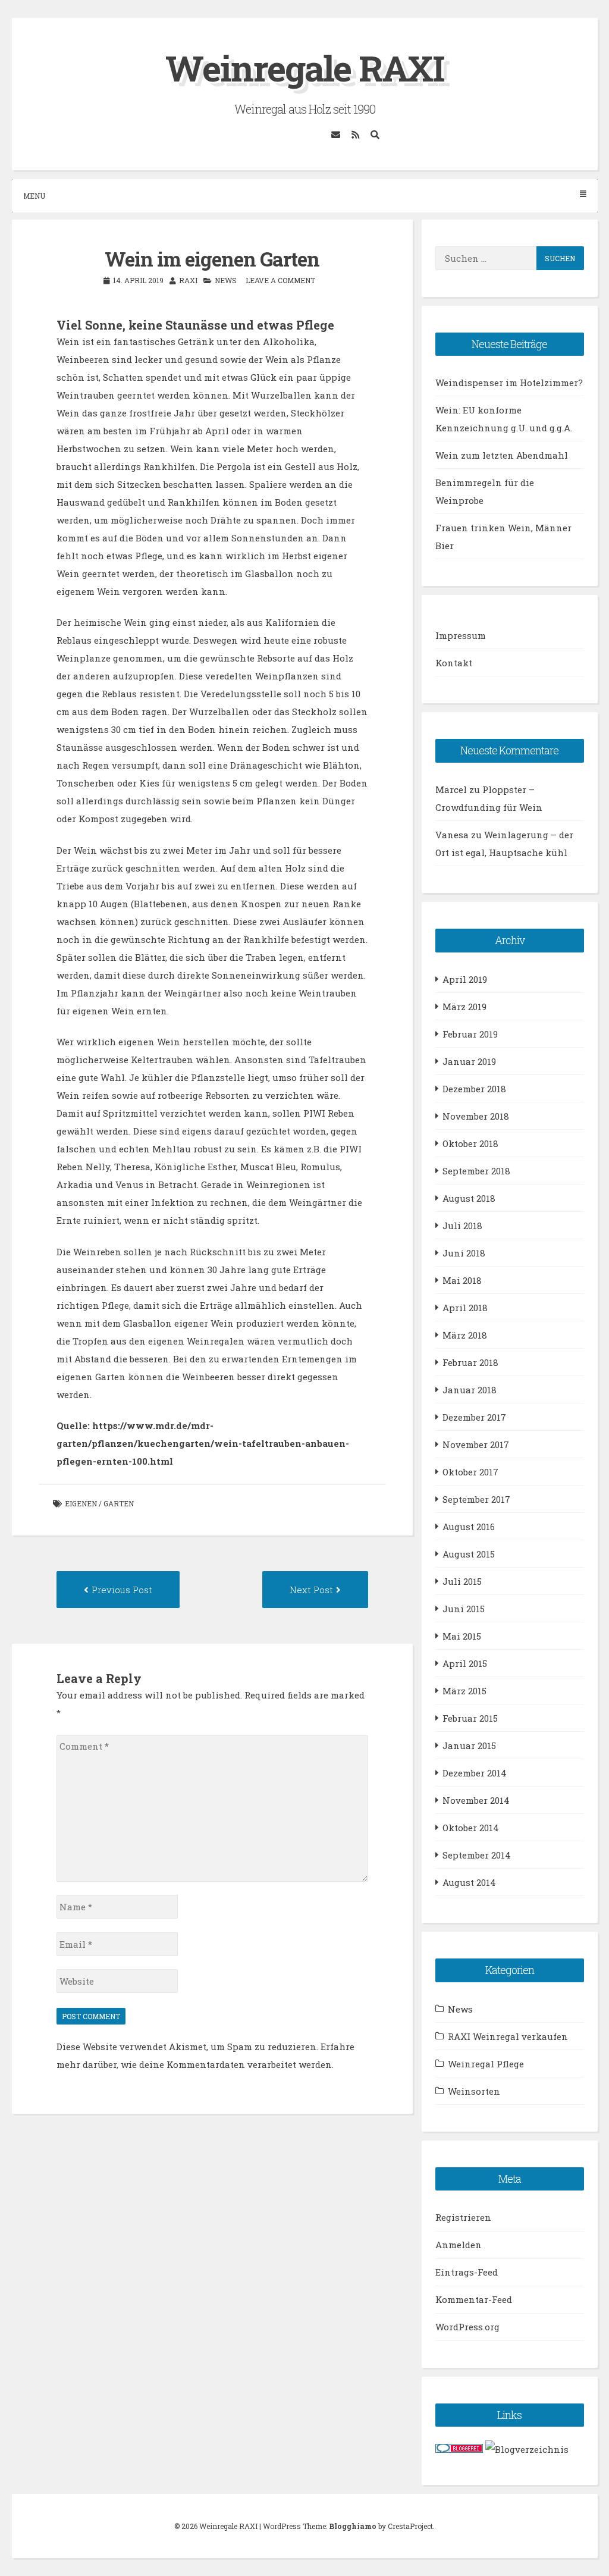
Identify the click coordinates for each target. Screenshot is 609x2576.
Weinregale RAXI (305, 68)
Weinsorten (474, 2091)
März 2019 (464, 1007)
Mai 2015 (462, 1636)
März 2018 (465, 1335)
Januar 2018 (470, 1390)
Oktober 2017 (470, 1472)
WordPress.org (467, 2327)
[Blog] (527, 2449)
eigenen (81, 1503)
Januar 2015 (469, 1745)
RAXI (188, 280)
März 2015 (464, 1691)
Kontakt (454, 663)
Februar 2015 (470, 1718)
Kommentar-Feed (474, 2299)
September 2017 (476, 1499)
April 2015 (465, 1663)
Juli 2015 (462, 1581)
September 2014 (477, 1855)
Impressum (461, 635)
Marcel (451, 789)
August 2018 (469, 1198)
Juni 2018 (464, 1253)
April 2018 (465, 1308)
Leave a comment (280, 280)
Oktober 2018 (470, 1143)
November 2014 (476, 1800)
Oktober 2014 (471, 1828)
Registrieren (463, 2217)
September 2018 (476, 1171)
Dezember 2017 (474, 1417)
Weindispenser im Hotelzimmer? (509, 383)
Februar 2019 (470, 1034)
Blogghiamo (353, 2526)
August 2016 (469, 1527)
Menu (34, 196)
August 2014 (469, 1882)
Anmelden (459, 2245)
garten (119, 1503)
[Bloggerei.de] (459, 2449)
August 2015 (469, 1554)
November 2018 (476, 1116)
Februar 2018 (470, 1362)
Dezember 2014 (475, 1773)
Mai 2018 (462, 1280)
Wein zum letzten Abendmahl (502, 455)
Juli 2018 (462, 1226)
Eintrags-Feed (467, 2272)
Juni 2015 (464, 1609)
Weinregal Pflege (486, 2064)
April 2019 (465, 979)
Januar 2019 (469, 1061)
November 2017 (476, 1444)
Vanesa (452, 835)
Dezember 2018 (474, 1089)
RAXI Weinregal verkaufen (508, 2036)
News (226, 280)
